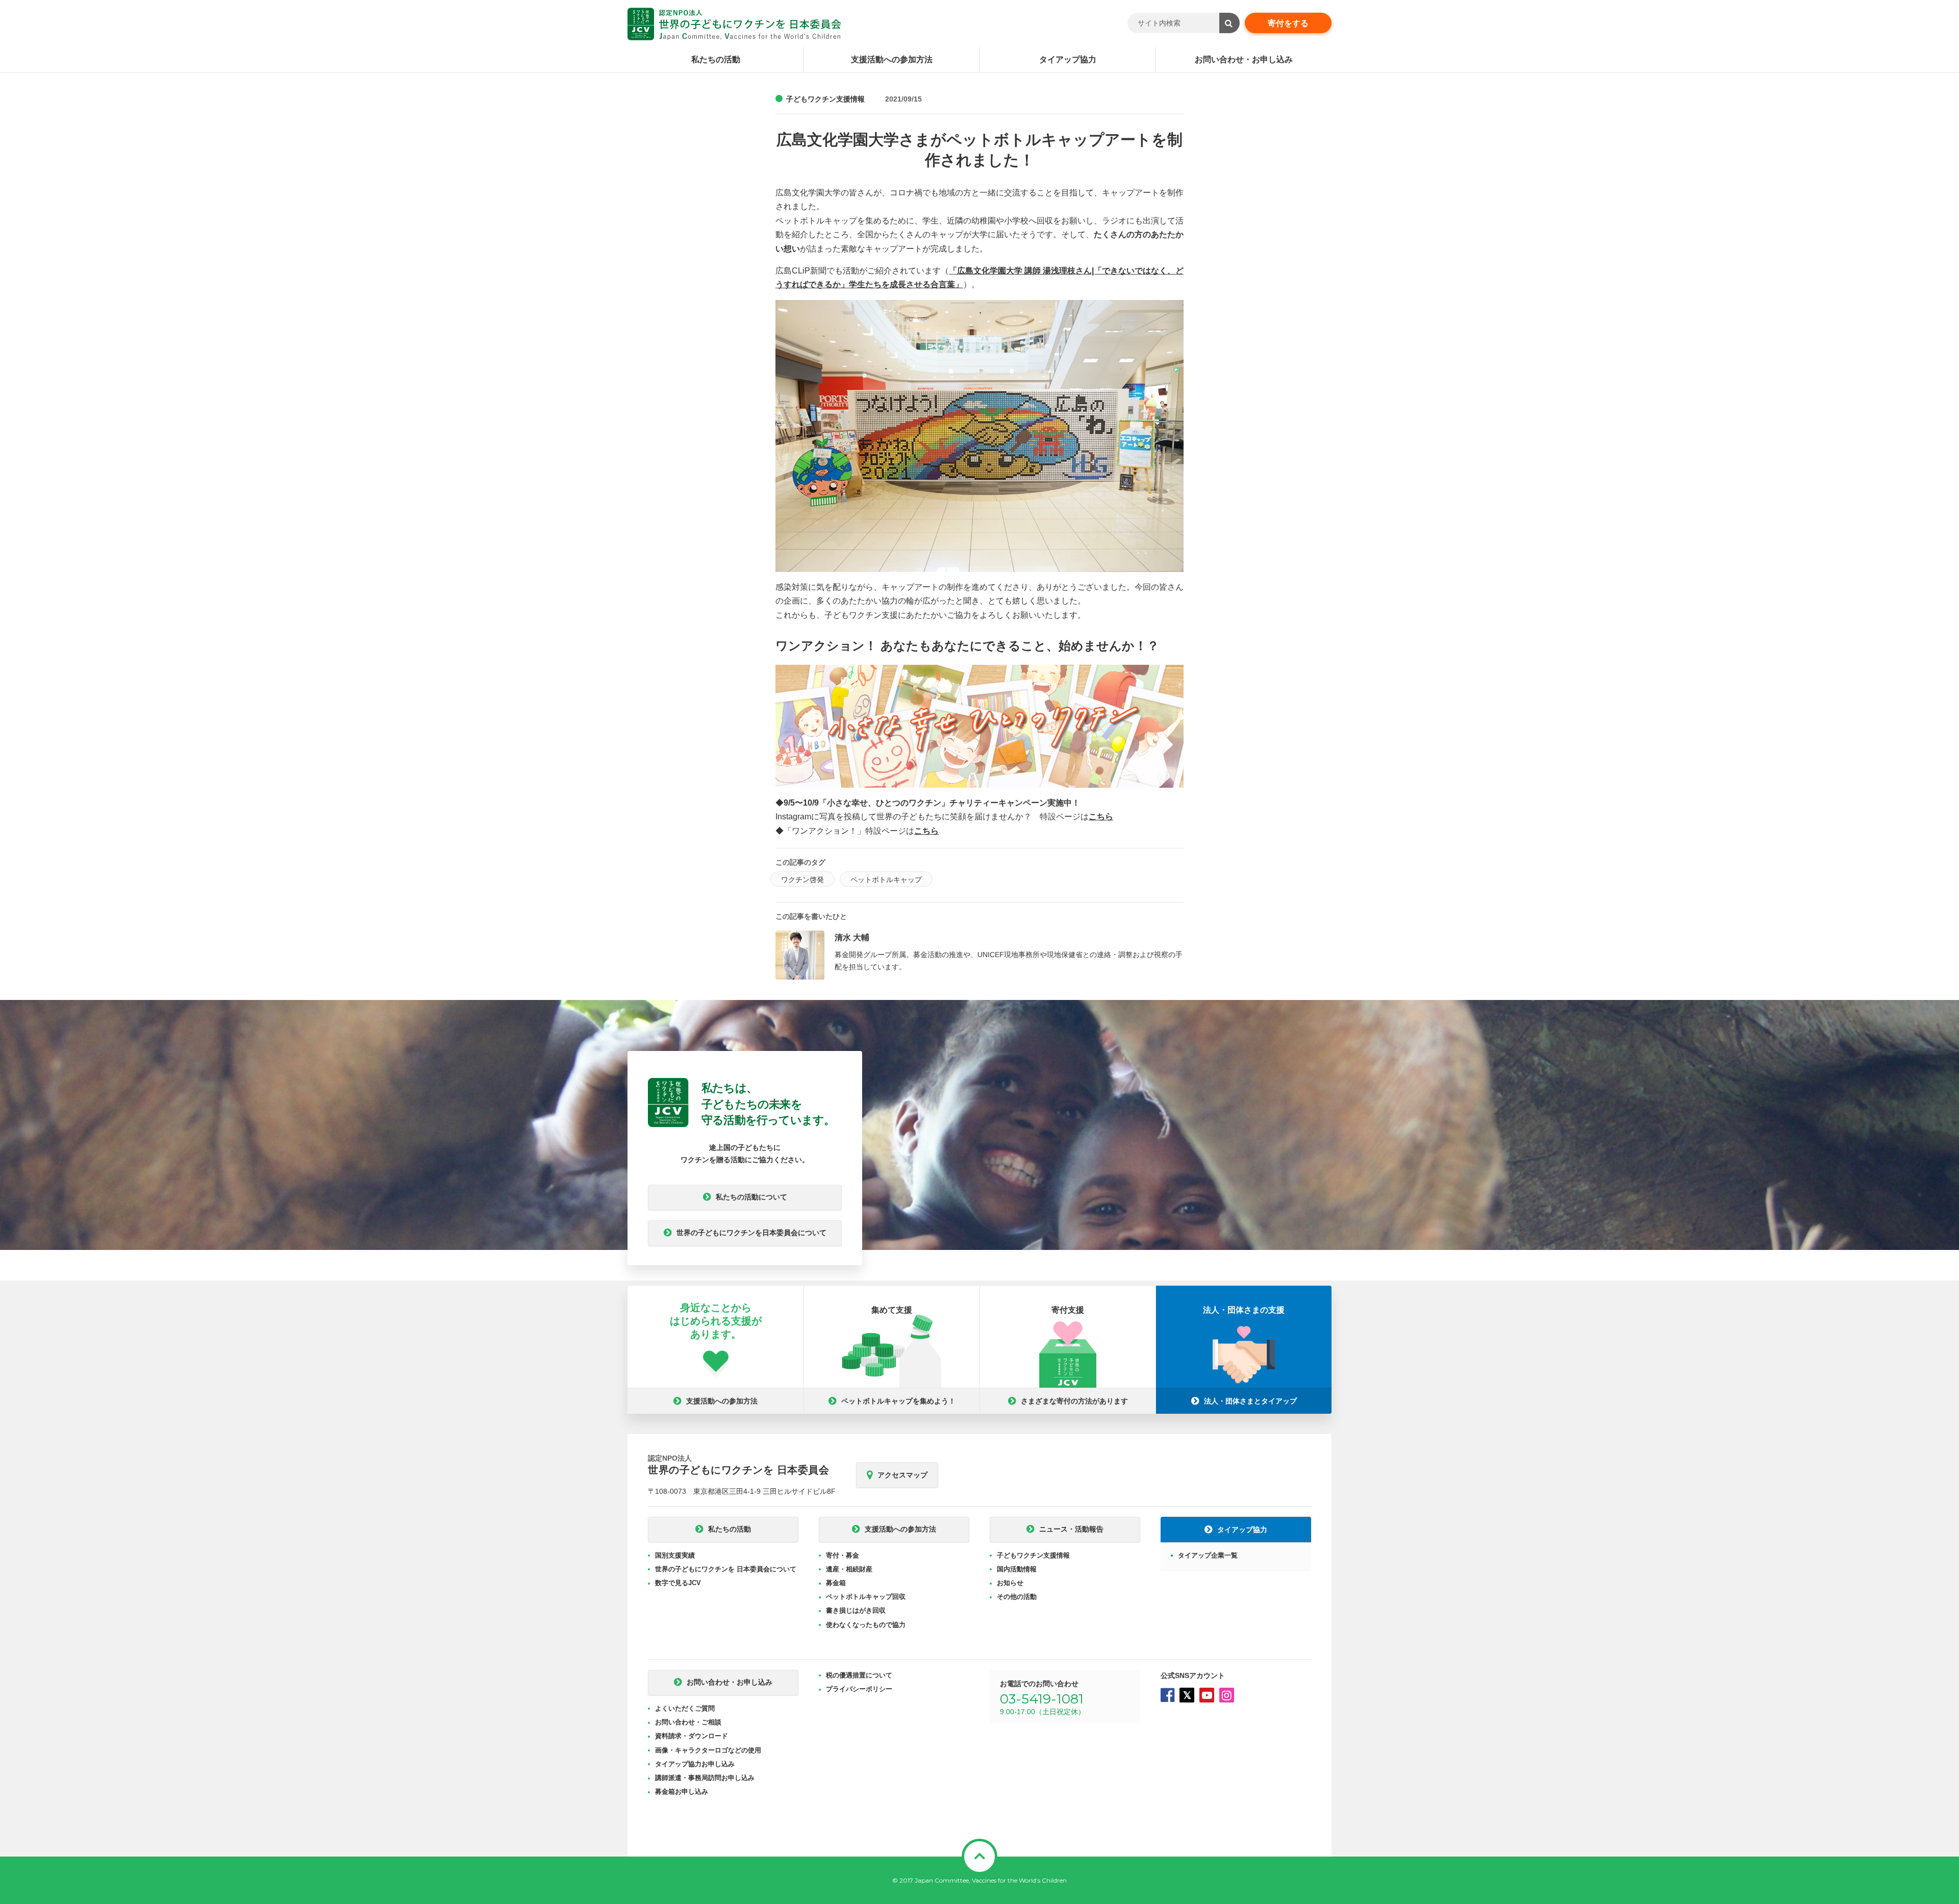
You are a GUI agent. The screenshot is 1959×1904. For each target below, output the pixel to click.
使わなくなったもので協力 (866, 1625)
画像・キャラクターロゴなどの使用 (708, 1750)
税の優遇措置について (859, 1675)
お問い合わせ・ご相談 (688, 1722)
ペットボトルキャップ (886, 880)
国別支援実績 (675, 1555)
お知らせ (1010, 1583)
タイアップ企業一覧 (1208, 1555)
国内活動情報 (1017, 1569)
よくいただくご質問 (685, 1708)
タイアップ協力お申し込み (695, 1764)
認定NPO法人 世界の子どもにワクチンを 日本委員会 (734, 24)
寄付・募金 (843, 1555)
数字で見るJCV (678, 1583)
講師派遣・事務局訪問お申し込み (705, 1778)
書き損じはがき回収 (856, 1610)
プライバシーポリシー (859, 1689)
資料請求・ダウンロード (692, 1736)
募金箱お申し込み (682, 1792)
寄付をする (1288, 23)
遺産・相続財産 (849, 1569)
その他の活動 (1017, 1597)
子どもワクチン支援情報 (825, 99)
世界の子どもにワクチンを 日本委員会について (726, 1569)
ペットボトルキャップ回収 (866, 1597)
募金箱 (836, 1583)
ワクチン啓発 (802, 880)
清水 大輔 (852, 937)
